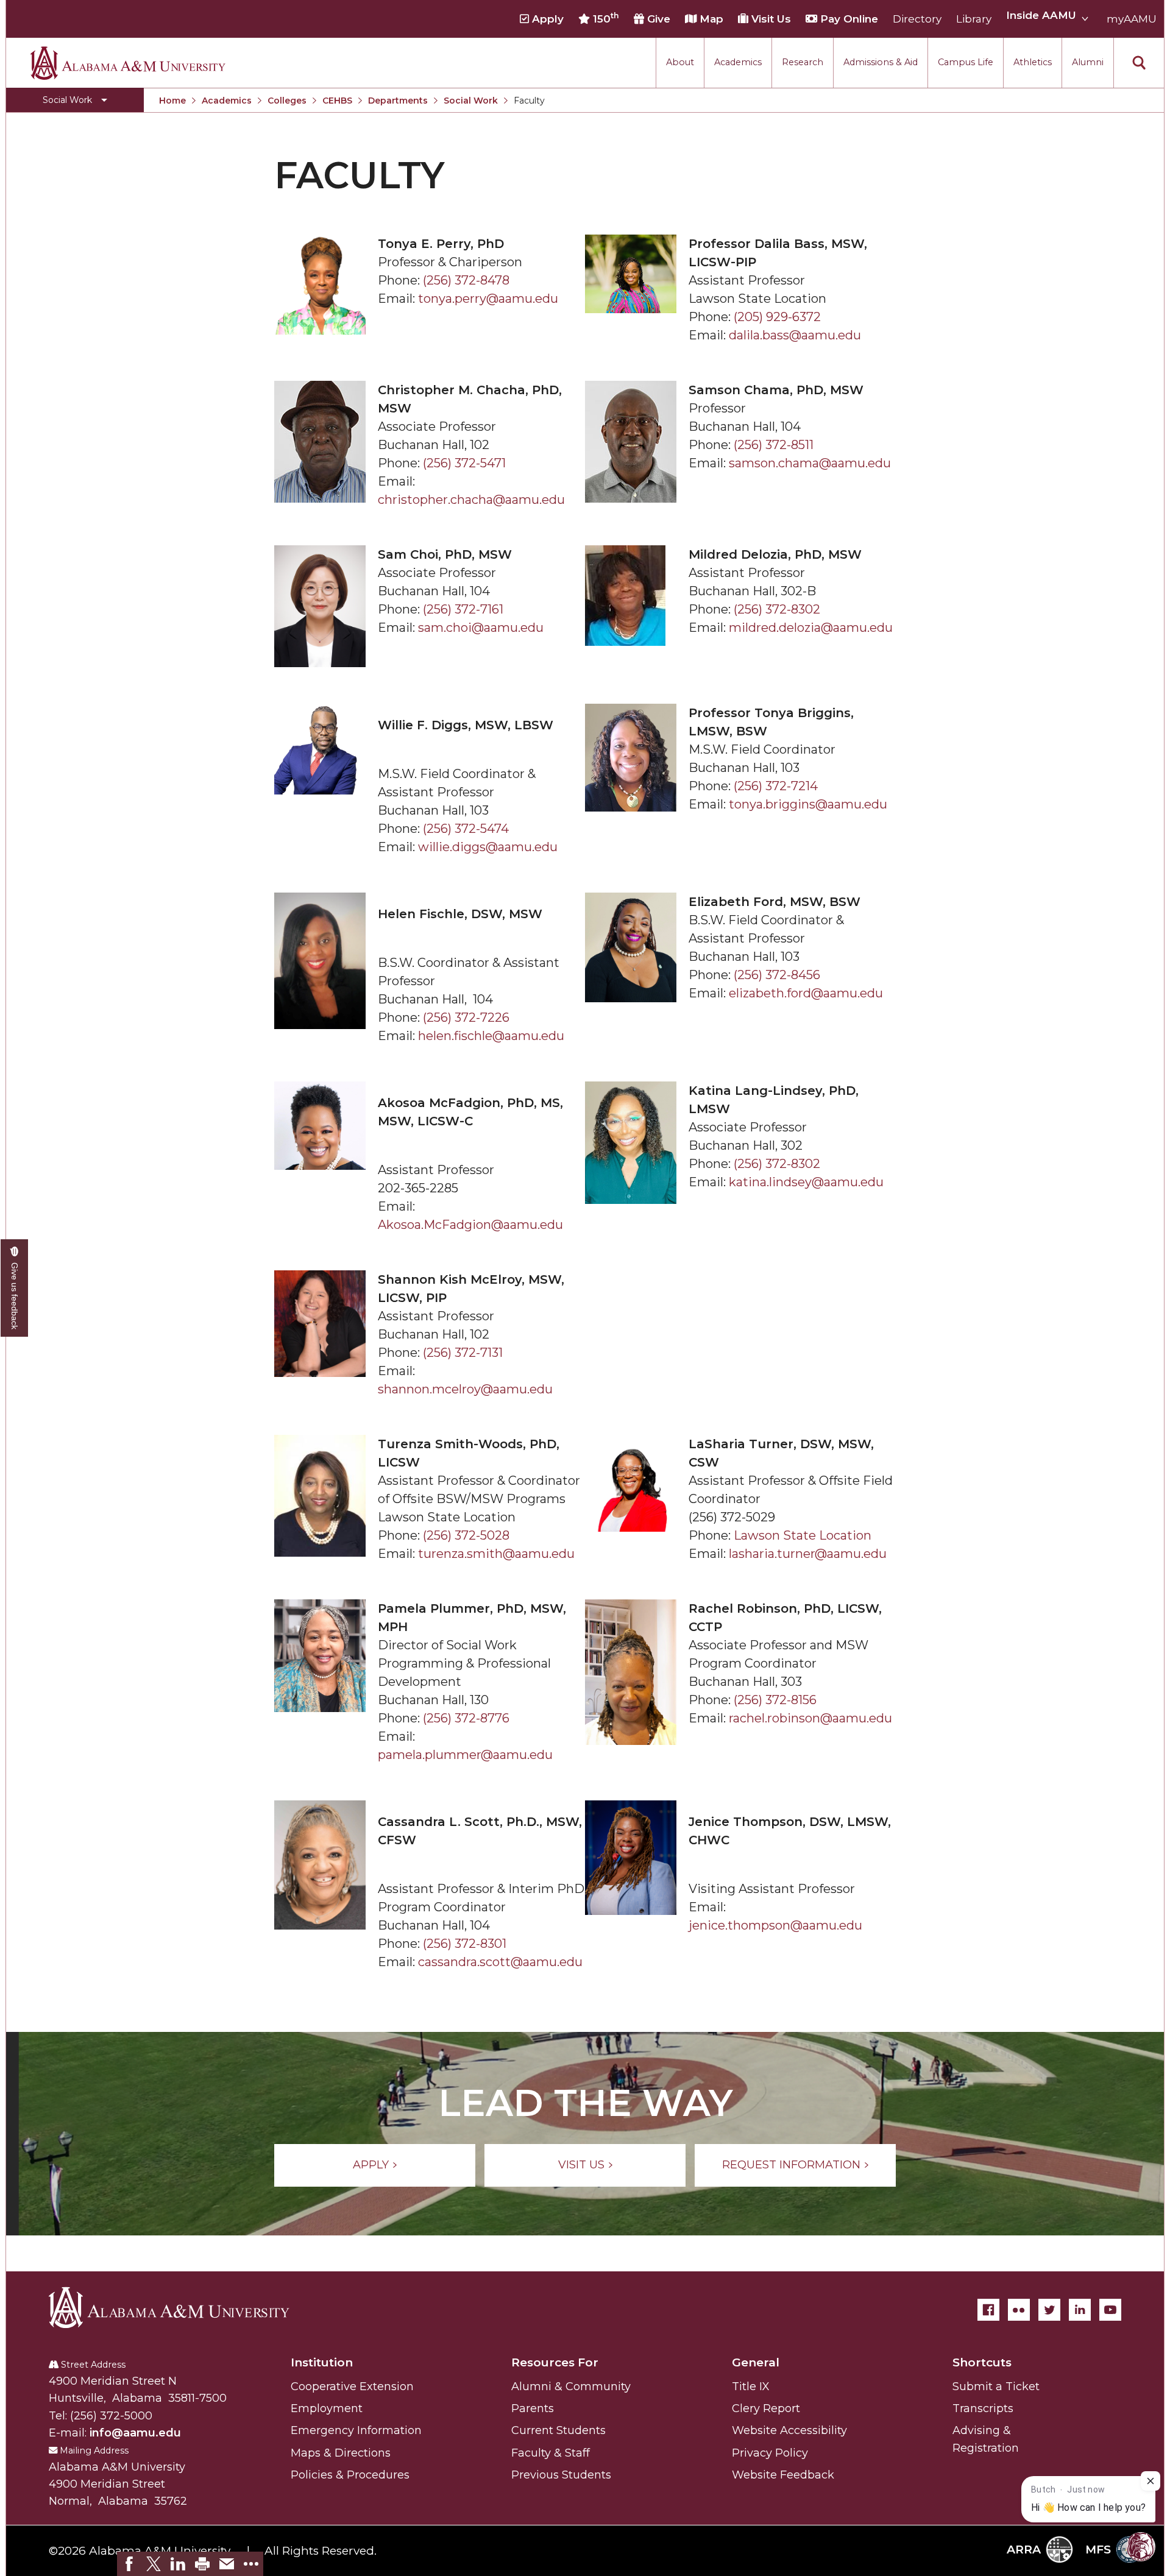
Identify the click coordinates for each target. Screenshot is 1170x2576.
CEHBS (337, 101)
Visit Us (770, 19)
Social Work (471, 101)
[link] (129, 2564)
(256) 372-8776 (466, 1718)
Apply (546, 19)
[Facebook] (988, 2310)
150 (604, 18)
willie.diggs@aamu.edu (488, 847)
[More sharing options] (251, 2564)
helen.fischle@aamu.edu (491, 1036)
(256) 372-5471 (464, 463)
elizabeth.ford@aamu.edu (806, 993)
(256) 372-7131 (463, 1353)
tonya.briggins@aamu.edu (808, 804)
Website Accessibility (789, 2430)
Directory (917, 19)
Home (172, 101)
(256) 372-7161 (463, 609)
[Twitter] (1049, 2310)
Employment (327, 2408)
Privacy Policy (770, 2453)
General (756, 2362)
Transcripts (983, 2408)
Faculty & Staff (551, 2453)
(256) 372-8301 (465, 1944)
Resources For (555, 2362)
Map (710, 19)
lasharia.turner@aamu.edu (808, 1554)
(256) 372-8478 (466, 280)
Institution (322, 2362)
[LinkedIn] (1080, 2310)
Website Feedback (783, 2475)
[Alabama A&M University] (180, 2307)
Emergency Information (356, 2430)
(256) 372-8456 (777, 975)
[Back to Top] (1104, 2433)
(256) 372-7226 (466, 1017)
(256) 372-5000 (111, 2416)
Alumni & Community (571, 2387)
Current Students (558, 2430)
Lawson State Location (803, 1535)
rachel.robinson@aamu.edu (810, 1718)
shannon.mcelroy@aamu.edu (465, 1389)
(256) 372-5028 (466, 1535)
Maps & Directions (341, 2453)
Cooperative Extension (352, 2387)
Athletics (1033, 62)
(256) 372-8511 (774, 445)
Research (803, 62)
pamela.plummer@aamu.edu (465, 1755)
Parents (533, 2408)
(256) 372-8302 (777, 609)
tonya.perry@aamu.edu (488, 299)
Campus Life (966, 62)
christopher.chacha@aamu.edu (471, 500)
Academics (738, 62)
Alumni (1088, 62)
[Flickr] (1019, 2310)
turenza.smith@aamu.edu (496, 1554)
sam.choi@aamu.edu (481, 628)
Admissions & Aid (881, 62)
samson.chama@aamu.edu (810, 463)
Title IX (751, 2387)
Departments (398, 101)
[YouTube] (1110, 2310)
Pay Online (848, 19)
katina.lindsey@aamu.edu (806, 1182)
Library (974, 19)
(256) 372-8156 (775, 1700)
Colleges (287, 101)
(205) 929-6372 (777, 317)
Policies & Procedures (350, 2475)
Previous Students (561, 2475)
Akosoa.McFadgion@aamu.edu (470, 1225)
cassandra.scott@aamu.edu (500, 1962)
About (680, 62)
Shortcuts (982, 2362)
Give (657, 19)
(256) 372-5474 (466, 829)
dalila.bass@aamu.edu (795, 335)
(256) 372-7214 (776, 786)
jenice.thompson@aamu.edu (775, 1925)
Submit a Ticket (996, 2387)
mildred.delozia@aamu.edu (811, 628)
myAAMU (1132, 19)
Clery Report (766, 2408)
